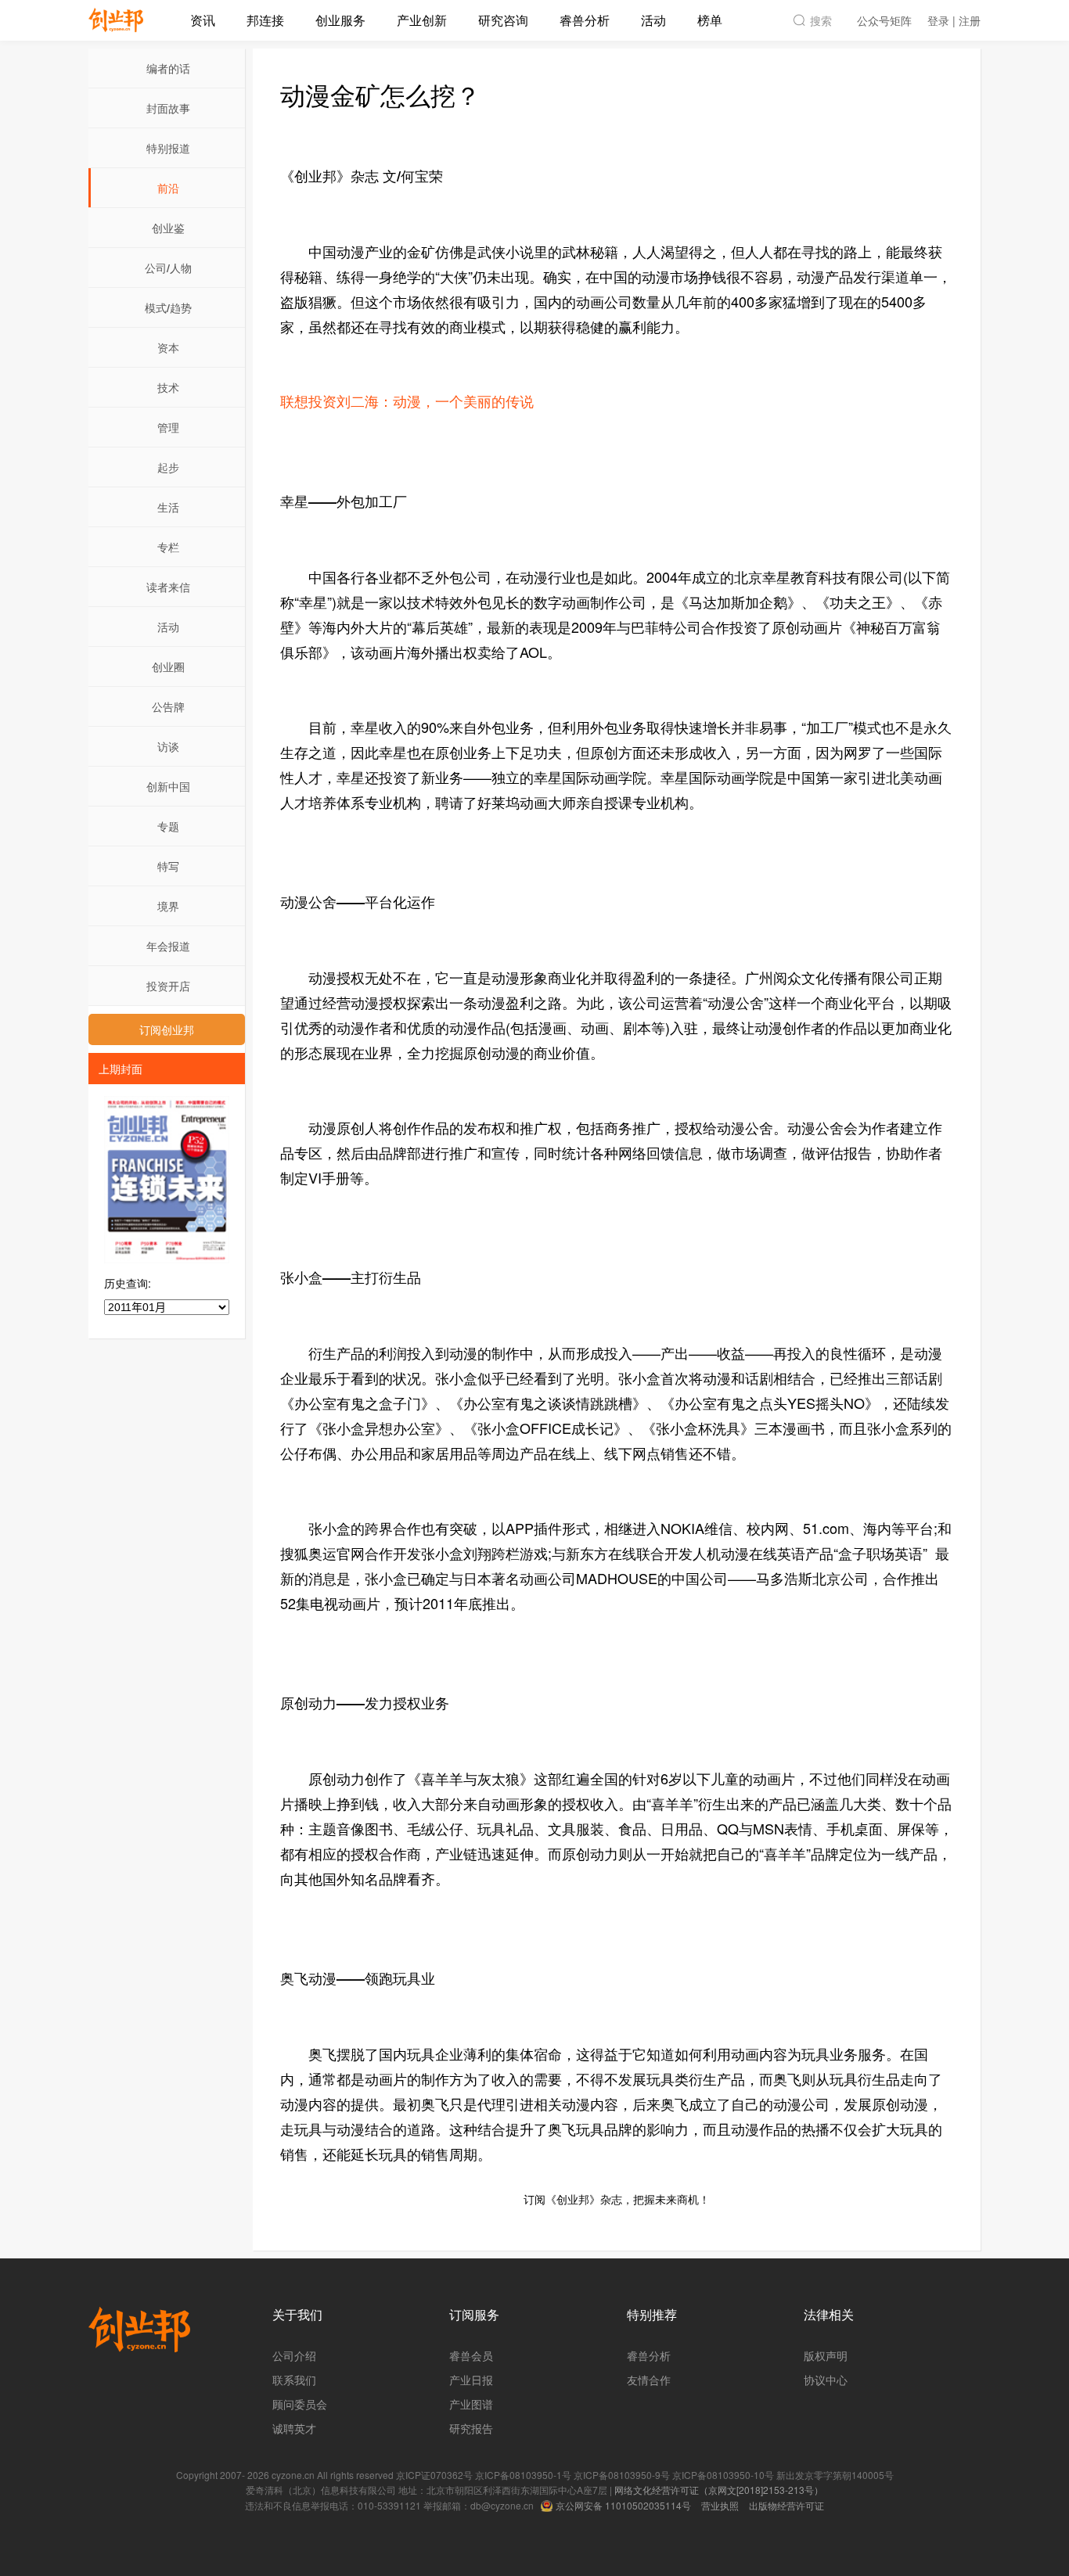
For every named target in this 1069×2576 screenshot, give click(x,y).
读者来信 (168, 587)
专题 (168, 826)
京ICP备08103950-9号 (622, 2475)
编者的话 (168, 68)
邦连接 (265, 20)
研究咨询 (503, 20)
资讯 (203, 20)
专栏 (168, 547)
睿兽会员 (471, 2355)
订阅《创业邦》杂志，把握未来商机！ (617, 2199)
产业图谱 (471, 2404)
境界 (168, 906)
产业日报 (471, 2380)
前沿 (168, 188)
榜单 (710, 20)
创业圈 (168, 666)
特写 (168, 866)
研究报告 (471, 2428)
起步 (168, 467)
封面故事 (168, 108)
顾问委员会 (300, 2404)
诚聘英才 (294, 2428)
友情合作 (649, 2380)
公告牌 (168, 706)
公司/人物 (168, 268)
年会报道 (168, 946)
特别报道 (168, 148)
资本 (168, 347)
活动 (653, 20)
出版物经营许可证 (786, 2505)
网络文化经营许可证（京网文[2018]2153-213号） (719, 2490)
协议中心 (826, 2380)
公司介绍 (294, 2355)
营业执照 (720, 2505)
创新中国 (168, 786)
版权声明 (826, 2355)
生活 (168, 507)
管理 (168, 427)
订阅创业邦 (167, 1029)
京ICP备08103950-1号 (523, 2475)
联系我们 (294, 2380)
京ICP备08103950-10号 (723, 2475)
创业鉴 (168, 228)
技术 (168, 387)
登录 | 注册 (954, 20)
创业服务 (340, 20)
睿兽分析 (585, 20)
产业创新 (422, 20)
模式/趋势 (168, 307)
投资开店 (168, 986)
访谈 (168, 746)
